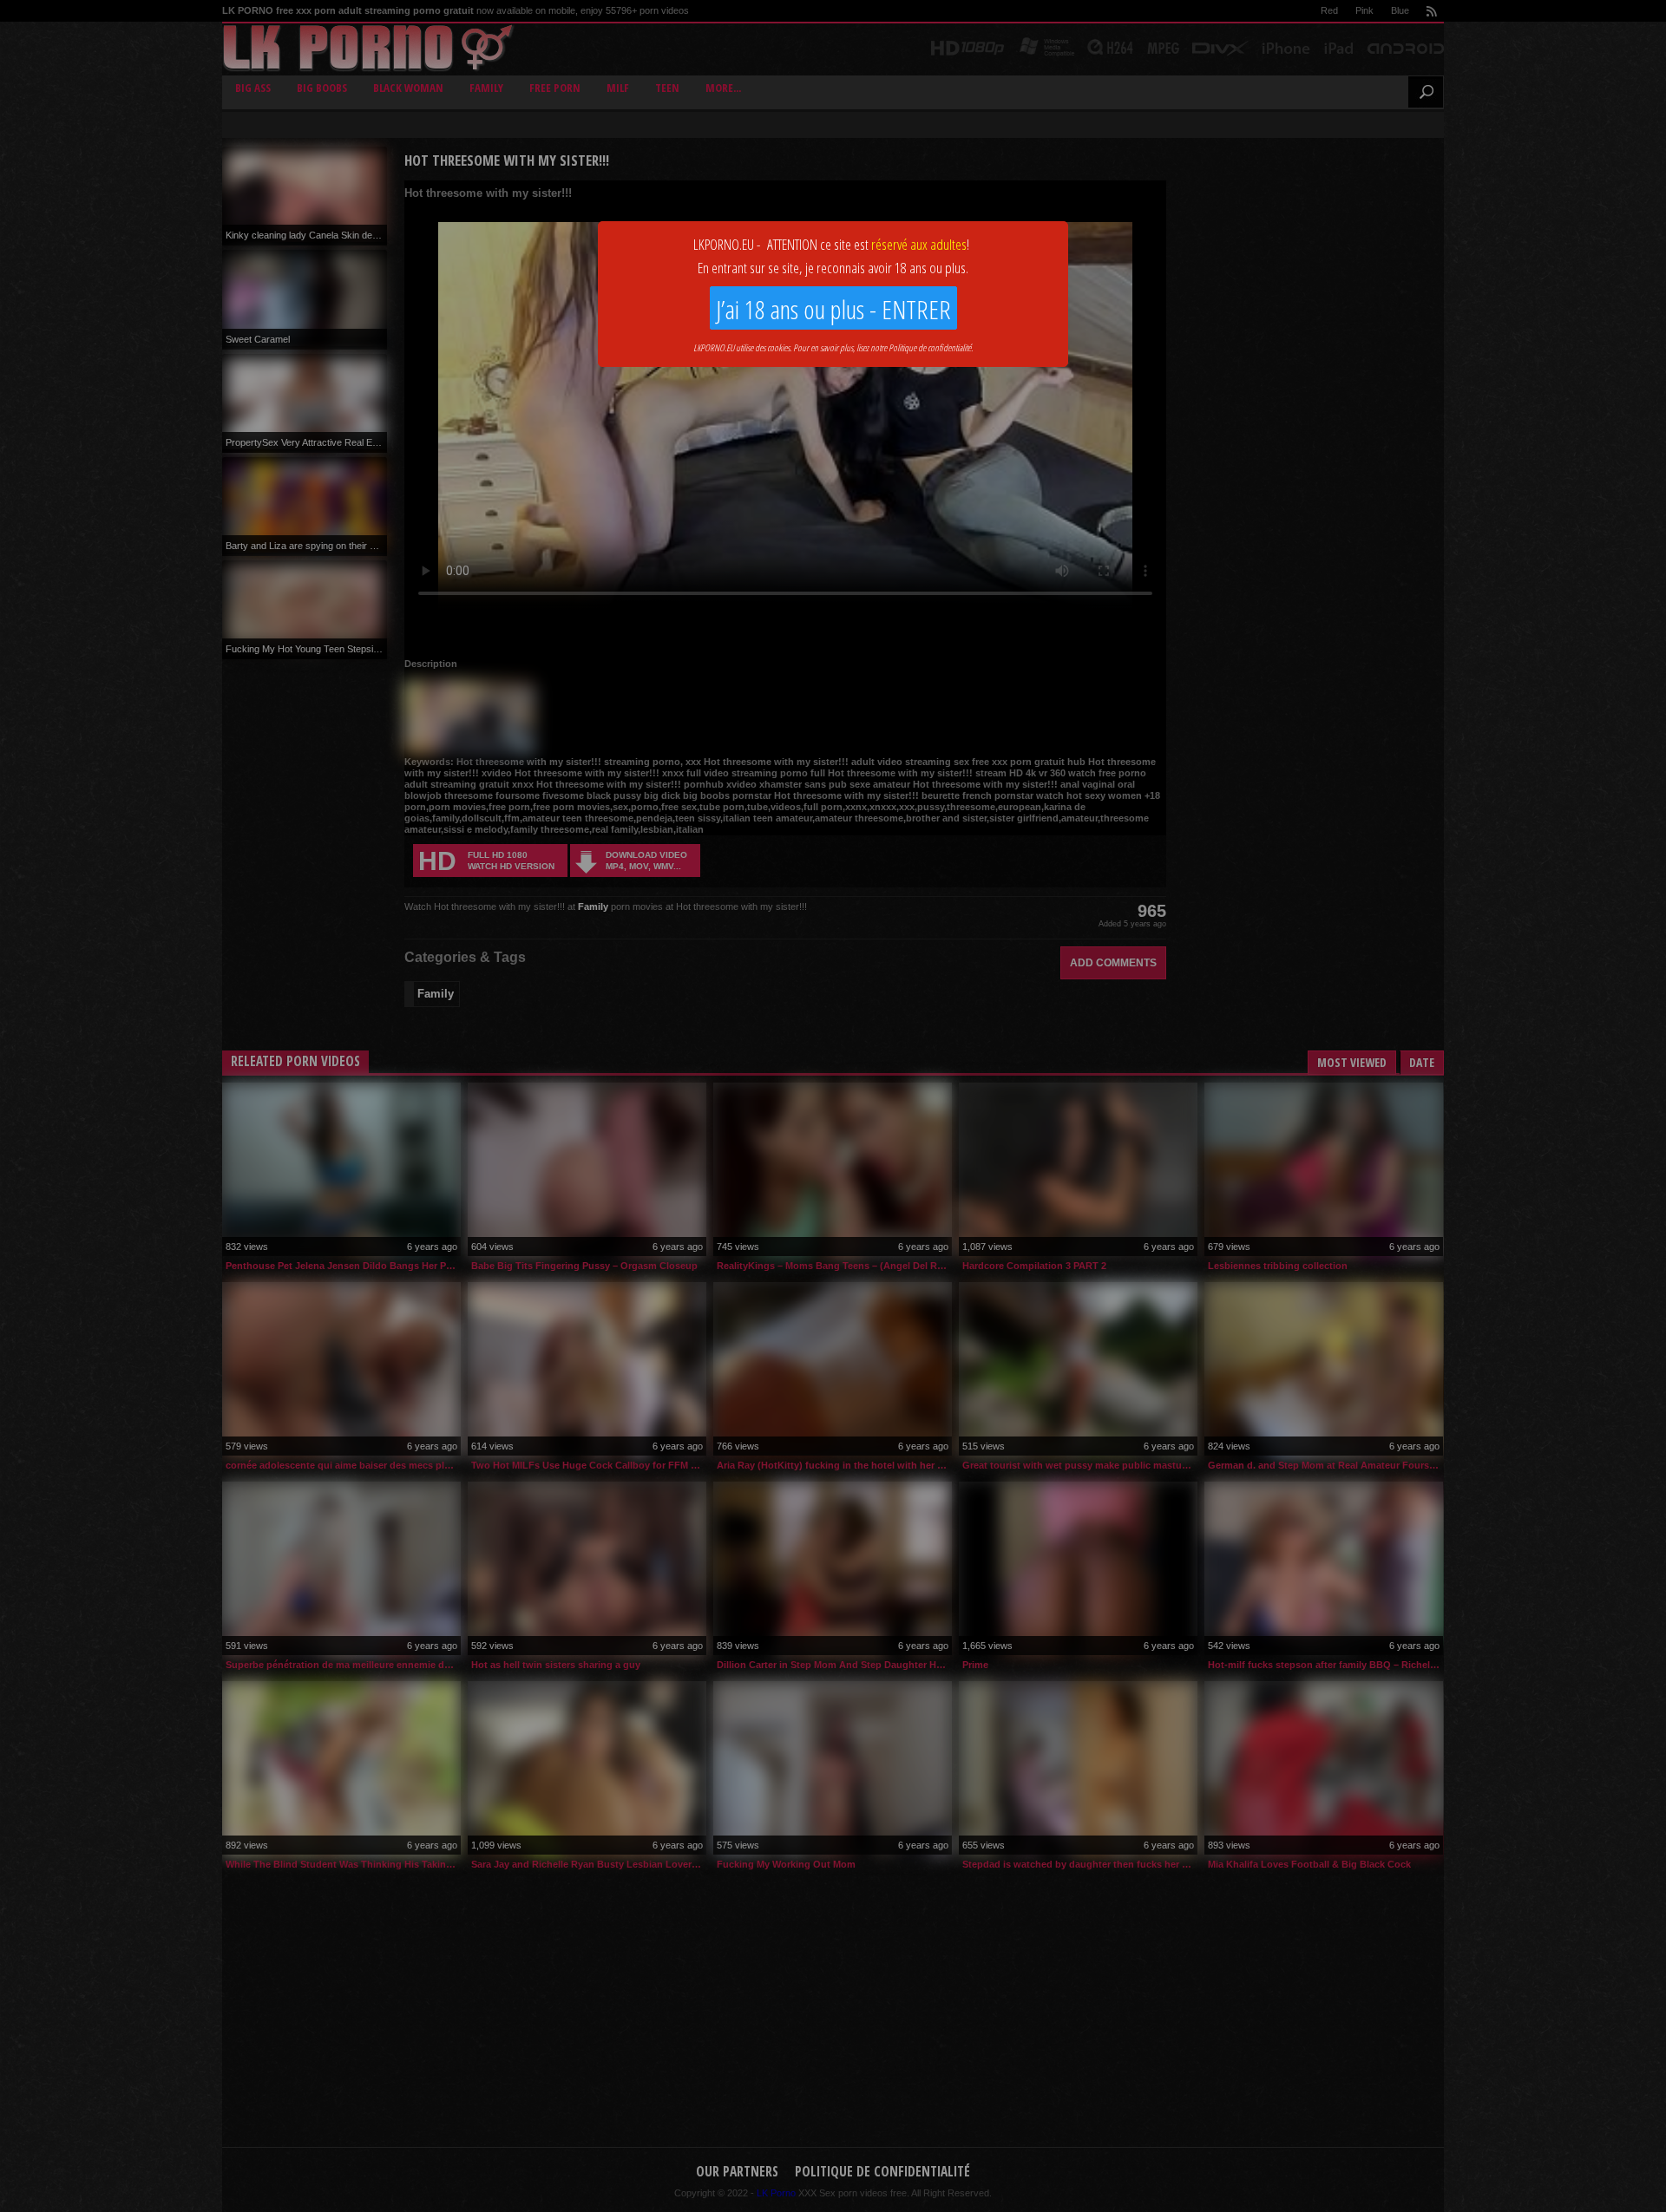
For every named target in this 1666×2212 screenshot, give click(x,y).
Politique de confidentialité (930, 347)
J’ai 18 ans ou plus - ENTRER (833, 309)
